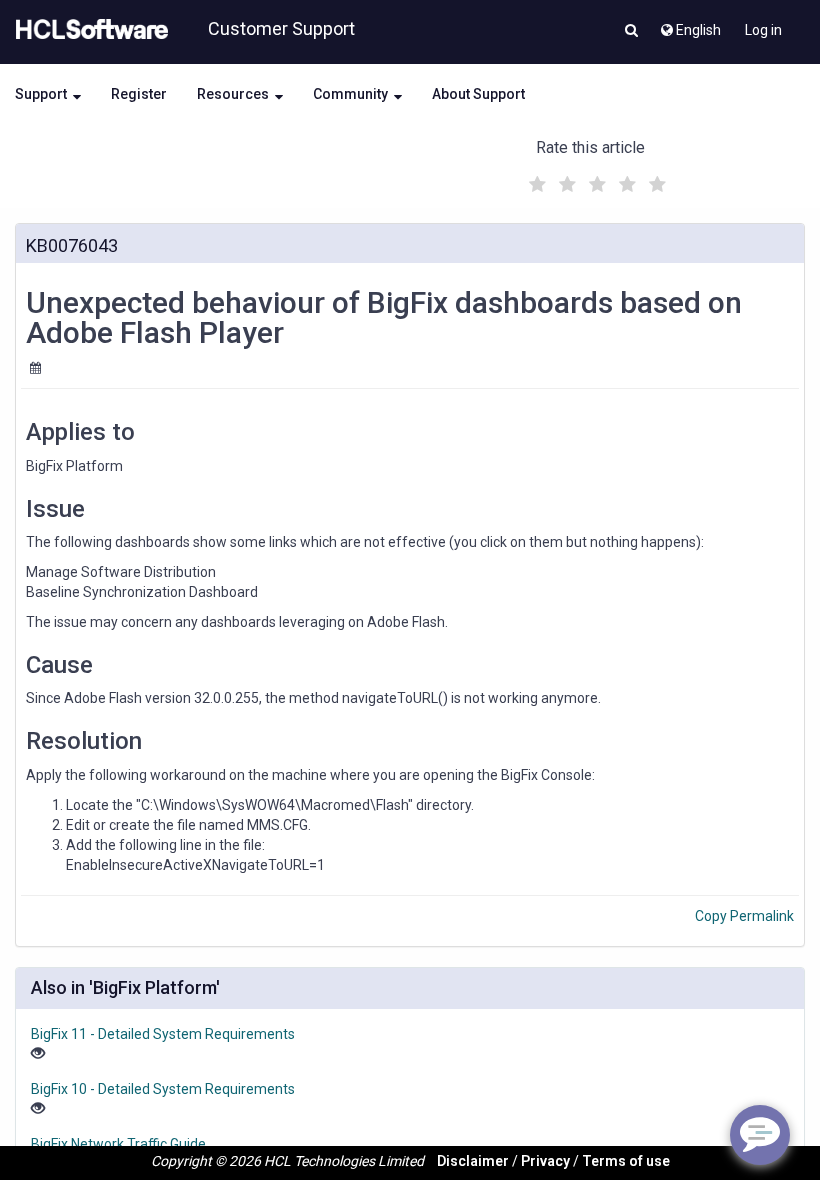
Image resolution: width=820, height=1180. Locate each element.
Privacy (545, 1161)
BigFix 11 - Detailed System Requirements (163, 1034)
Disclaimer (473, 1161)
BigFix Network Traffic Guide (118, 1144)
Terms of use (626, 1161)
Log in (763, 30)
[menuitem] (689, 25)
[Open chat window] (760, 1135)
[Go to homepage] (88, 30)
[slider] (595, 181)
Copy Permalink (744, 916)
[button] (631, 32)
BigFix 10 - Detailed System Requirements (163, 1089)
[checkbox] (535, 179)
